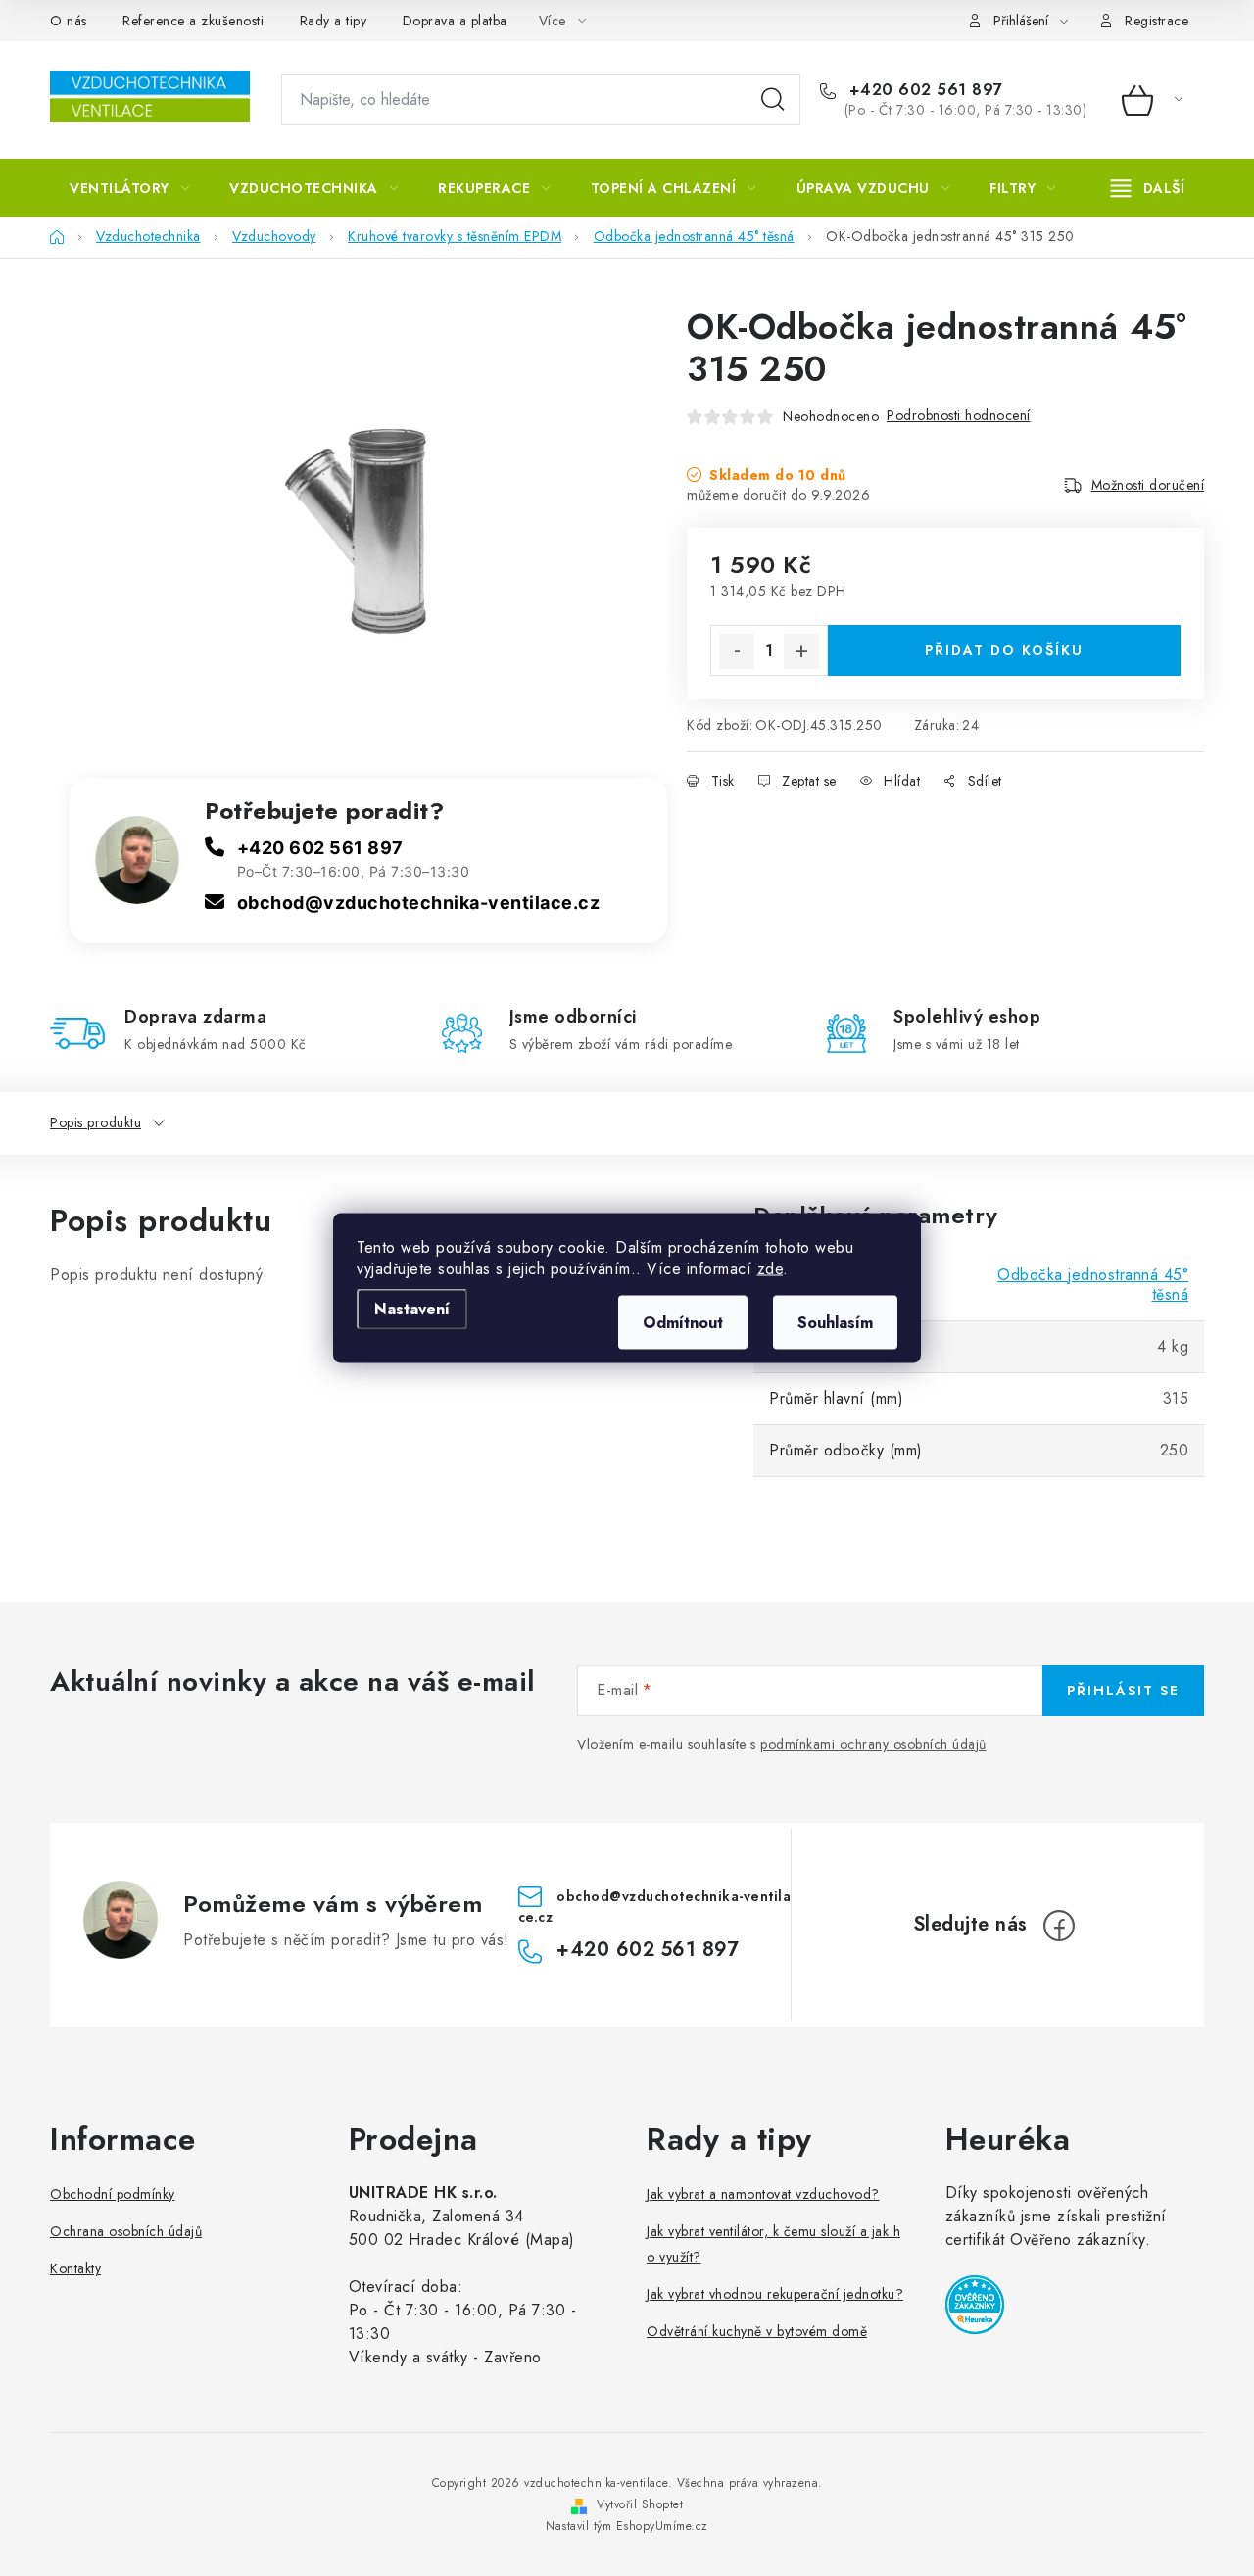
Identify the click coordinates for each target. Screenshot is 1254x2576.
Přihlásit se (1123, 1691)
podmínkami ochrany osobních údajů (873, 1744)
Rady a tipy (334, 21)
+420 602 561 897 (923, 90)
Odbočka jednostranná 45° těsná (1093, 1285)
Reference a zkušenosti (193, 21)
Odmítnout (683, 1323)
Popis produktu (96, 1122)
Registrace (1157, 21)
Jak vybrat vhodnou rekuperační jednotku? (775, 2294)
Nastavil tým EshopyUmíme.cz (627, 2526)
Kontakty (75, 2268)
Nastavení (412, 1309)
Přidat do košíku (1004, 650)
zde (771, 1269)
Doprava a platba (455, 21)
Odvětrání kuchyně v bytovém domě (757, 2331)
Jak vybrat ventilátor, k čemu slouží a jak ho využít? (773, 2244)
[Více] (1148, 188)
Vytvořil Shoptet (640, 2504)
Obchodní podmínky (113, 2194)
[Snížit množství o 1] (737, 651)
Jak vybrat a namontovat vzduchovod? (763, 2194)
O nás (69, 21)
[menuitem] (129, 188)
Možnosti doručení (1148, 485)
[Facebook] (1059, 1926)
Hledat (773, 100)
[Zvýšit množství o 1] (801, 651)
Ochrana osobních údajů (126, 2231)
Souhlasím (835, 1323)
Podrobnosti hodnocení (959, 415)
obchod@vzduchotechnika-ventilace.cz (419, 903)
